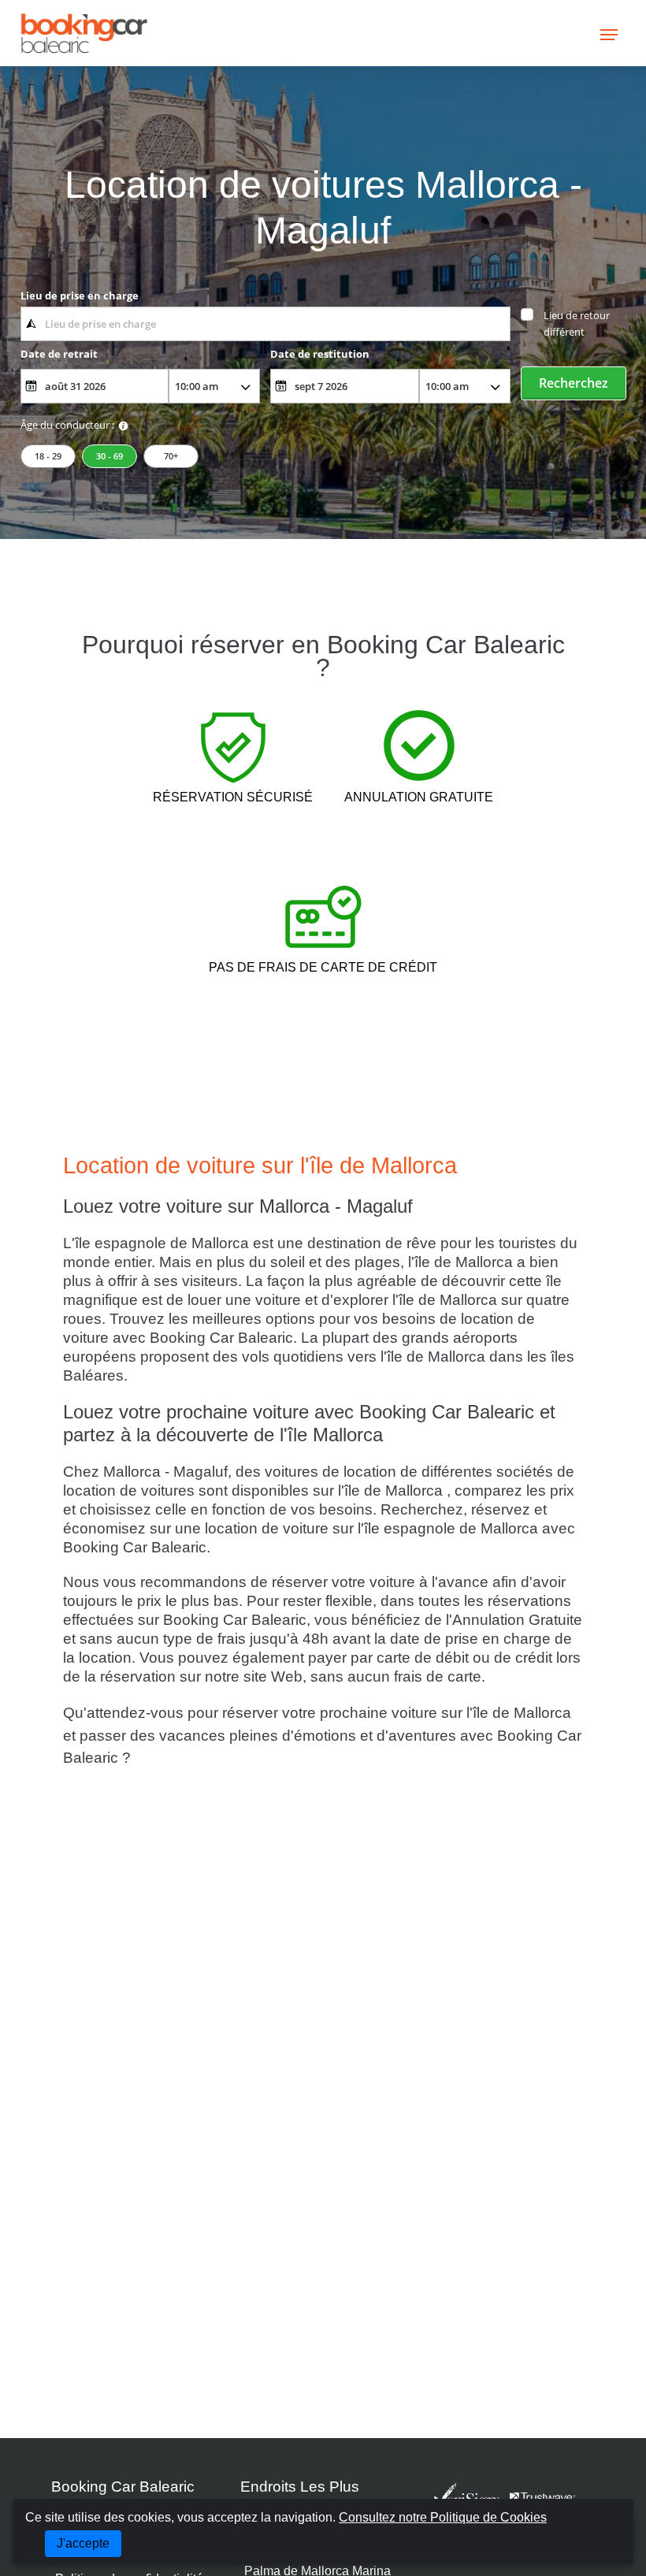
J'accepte (83, 2543)
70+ (171, 456)
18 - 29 (48, 456)
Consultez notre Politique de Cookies (443, 2517)
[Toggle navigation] (609, 33)
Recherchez (574, 383)
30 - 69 (110, 456)
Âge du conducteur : (67, 425)
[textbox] (265, 324)
